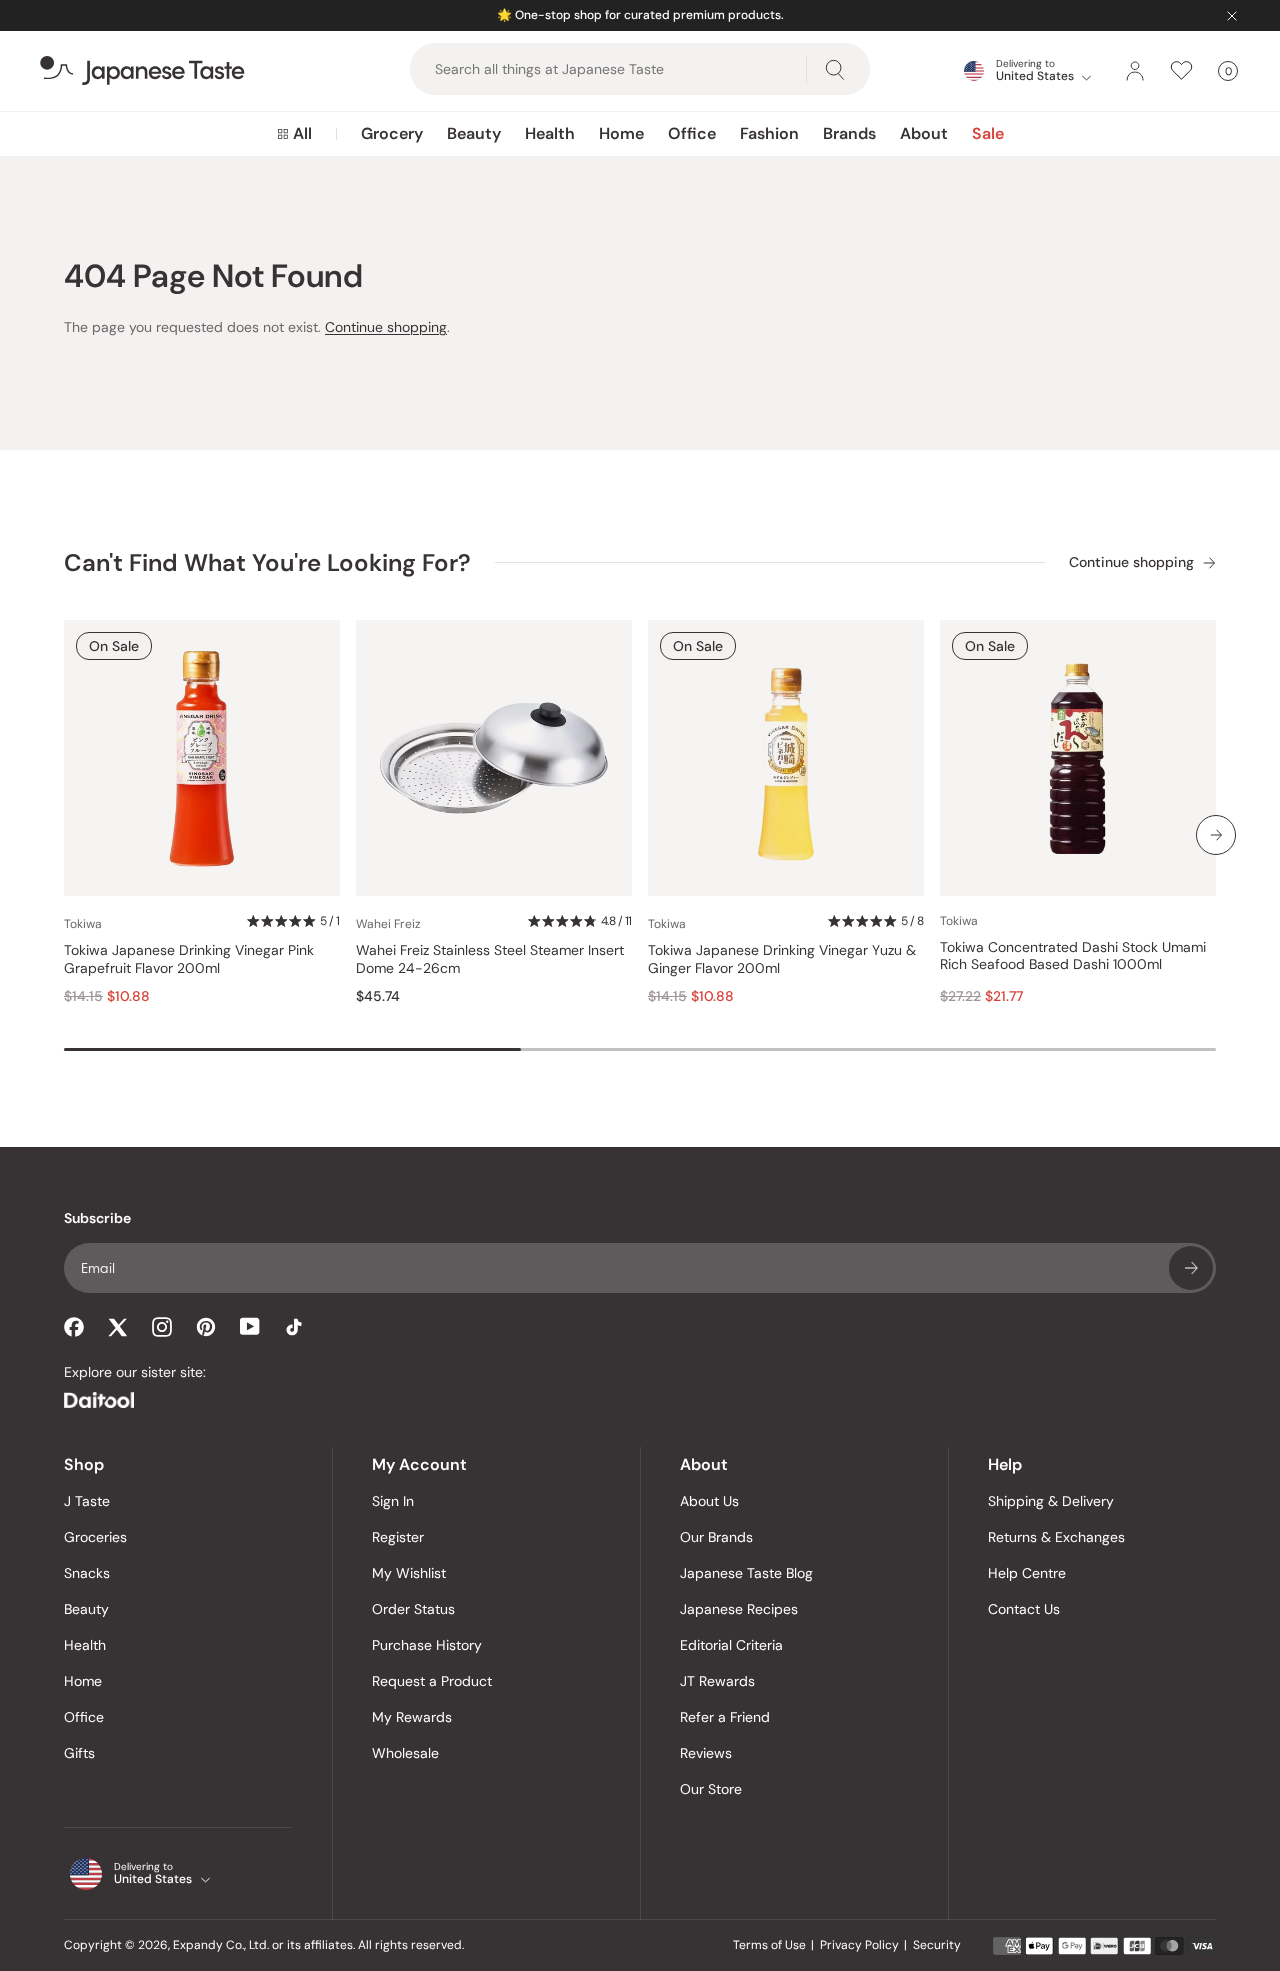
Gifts (79, 1753)
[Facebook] (74, 1327)
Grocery (392, 133)
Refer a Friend (725, 1717)
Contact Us (1024, 1609)
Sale (988, 133)
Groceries (95, 1537)
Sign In (393, 1501)
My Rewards (412, 1717)
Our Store (711, 1789)
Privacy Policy (859, 1945)
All (302, 133)
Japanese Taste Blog (746, 1573)
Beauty (474, 133)
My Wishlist (409, 1573)
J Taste (87, 1501)
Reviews (706, 1753)
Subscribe (1191, 1268)
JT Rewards (717, 1681)
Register (398, 1537)
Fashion (769, 133)
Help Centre (1027, 1573)
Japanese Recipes (739, 1609)
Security (937, 1945)
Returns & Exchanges (1056, 1537)
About (924, 133)
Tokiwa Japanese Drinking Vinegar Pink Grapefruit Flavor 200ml (189, 959)
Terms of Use (769, 1945)
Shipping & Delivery (1051, 1501)
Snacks (87, 1573)
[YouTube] (250, 1326)
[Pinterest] (206, 1327)
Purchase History (427, 1645)
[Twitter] (118, 1327)
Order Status (413, 1609)
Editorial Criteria (731, 1645)
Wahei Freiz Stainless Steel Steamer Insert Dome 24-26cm (490, 959)
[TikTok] (294, 1327)
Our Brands (716, 1537)
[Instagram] (162, 1327)
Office (692, 133)
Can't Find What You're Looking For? (267, 562)
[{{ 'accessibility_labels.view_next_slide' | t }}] (1216, 835)
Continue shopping (386, 327)
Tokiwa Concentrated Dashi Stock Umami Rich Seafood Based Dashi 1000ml (1073, 956)
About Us (709, 1501)
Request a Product (432, 1681)
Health (550, 133)
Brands (849, 133)
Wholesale (405, 1753)
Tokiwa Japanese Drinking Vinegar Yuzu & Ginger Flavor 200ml (782, 959)
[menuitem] (294, 134)
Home (621, 133)
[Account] (1135, 71)
